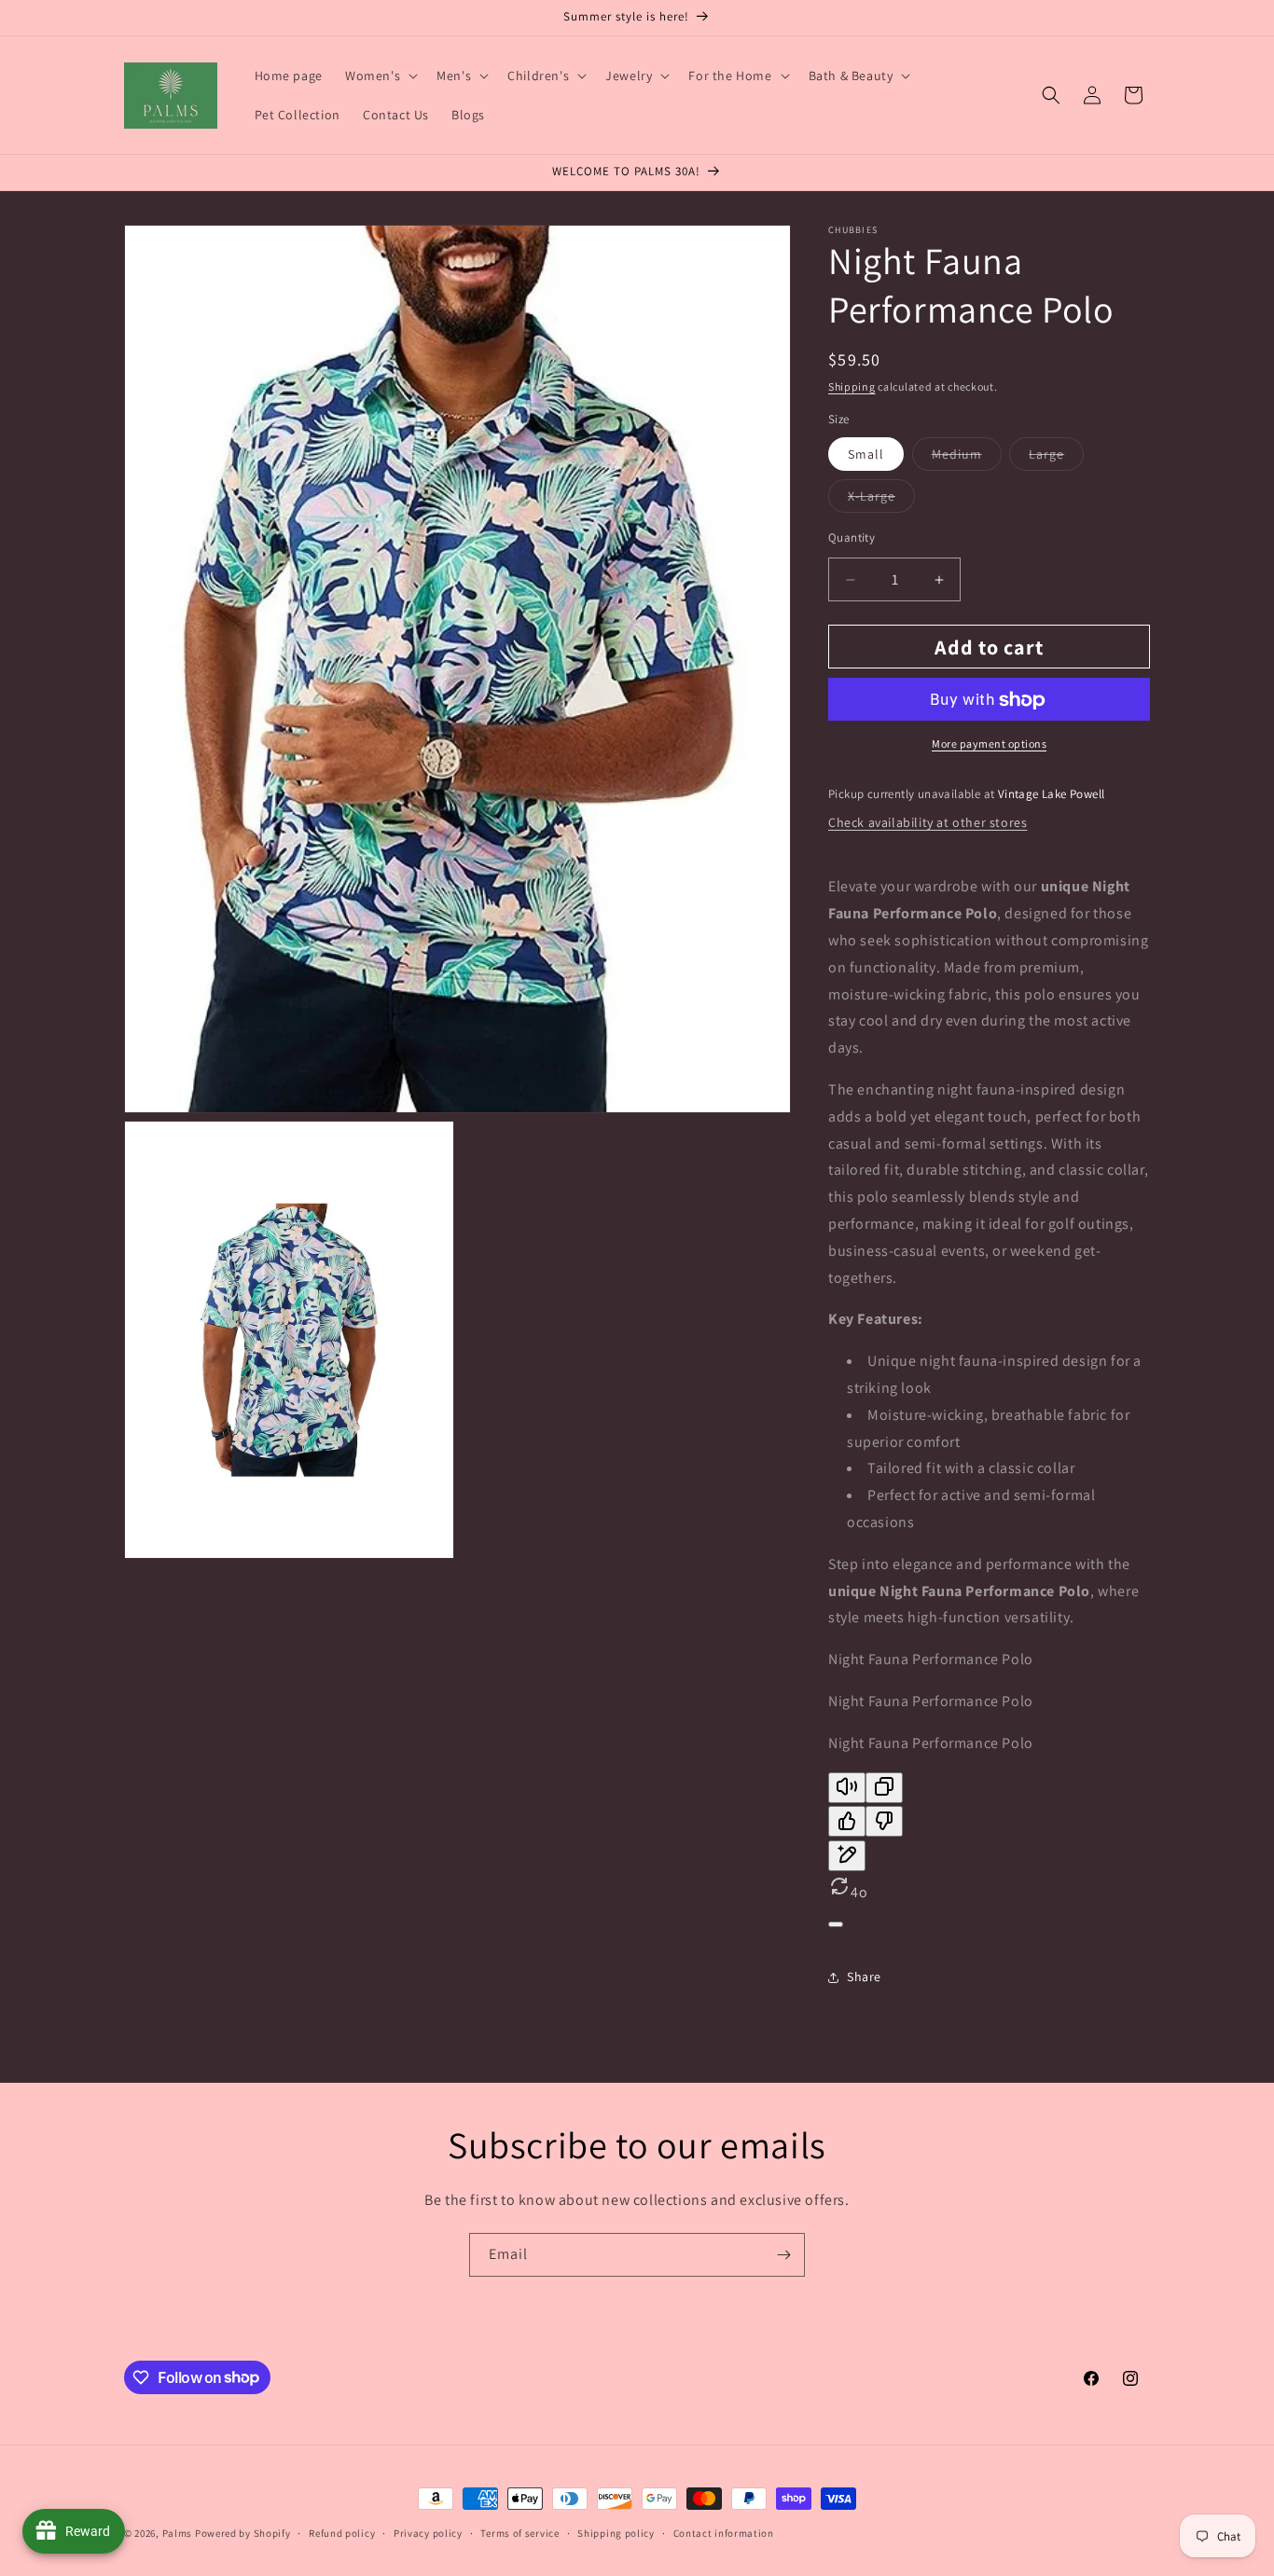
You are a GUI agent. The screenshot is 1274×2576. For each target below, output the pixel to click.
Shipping (852, 386)
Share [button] (864, 1977)
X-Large (881, 500)
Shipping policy (616, 2532)
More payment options (989, 744)
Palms (178, 2533)
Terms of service (519, 2532)
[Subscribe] (783, 2255)
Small (866, 454)
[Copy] (884, 1788)
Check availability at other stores (928, 822)
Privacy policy (428, 2532)
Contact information (724, 2532)
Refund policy (342, 2532)
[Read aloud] (847, 1788)
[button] (380, 76)
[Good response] (847, 1822)
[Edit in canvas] (847, 1856)
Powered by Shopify (243, 2533)
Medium (967, 458)
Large (1056, 458)
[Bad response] (884, 1822)
